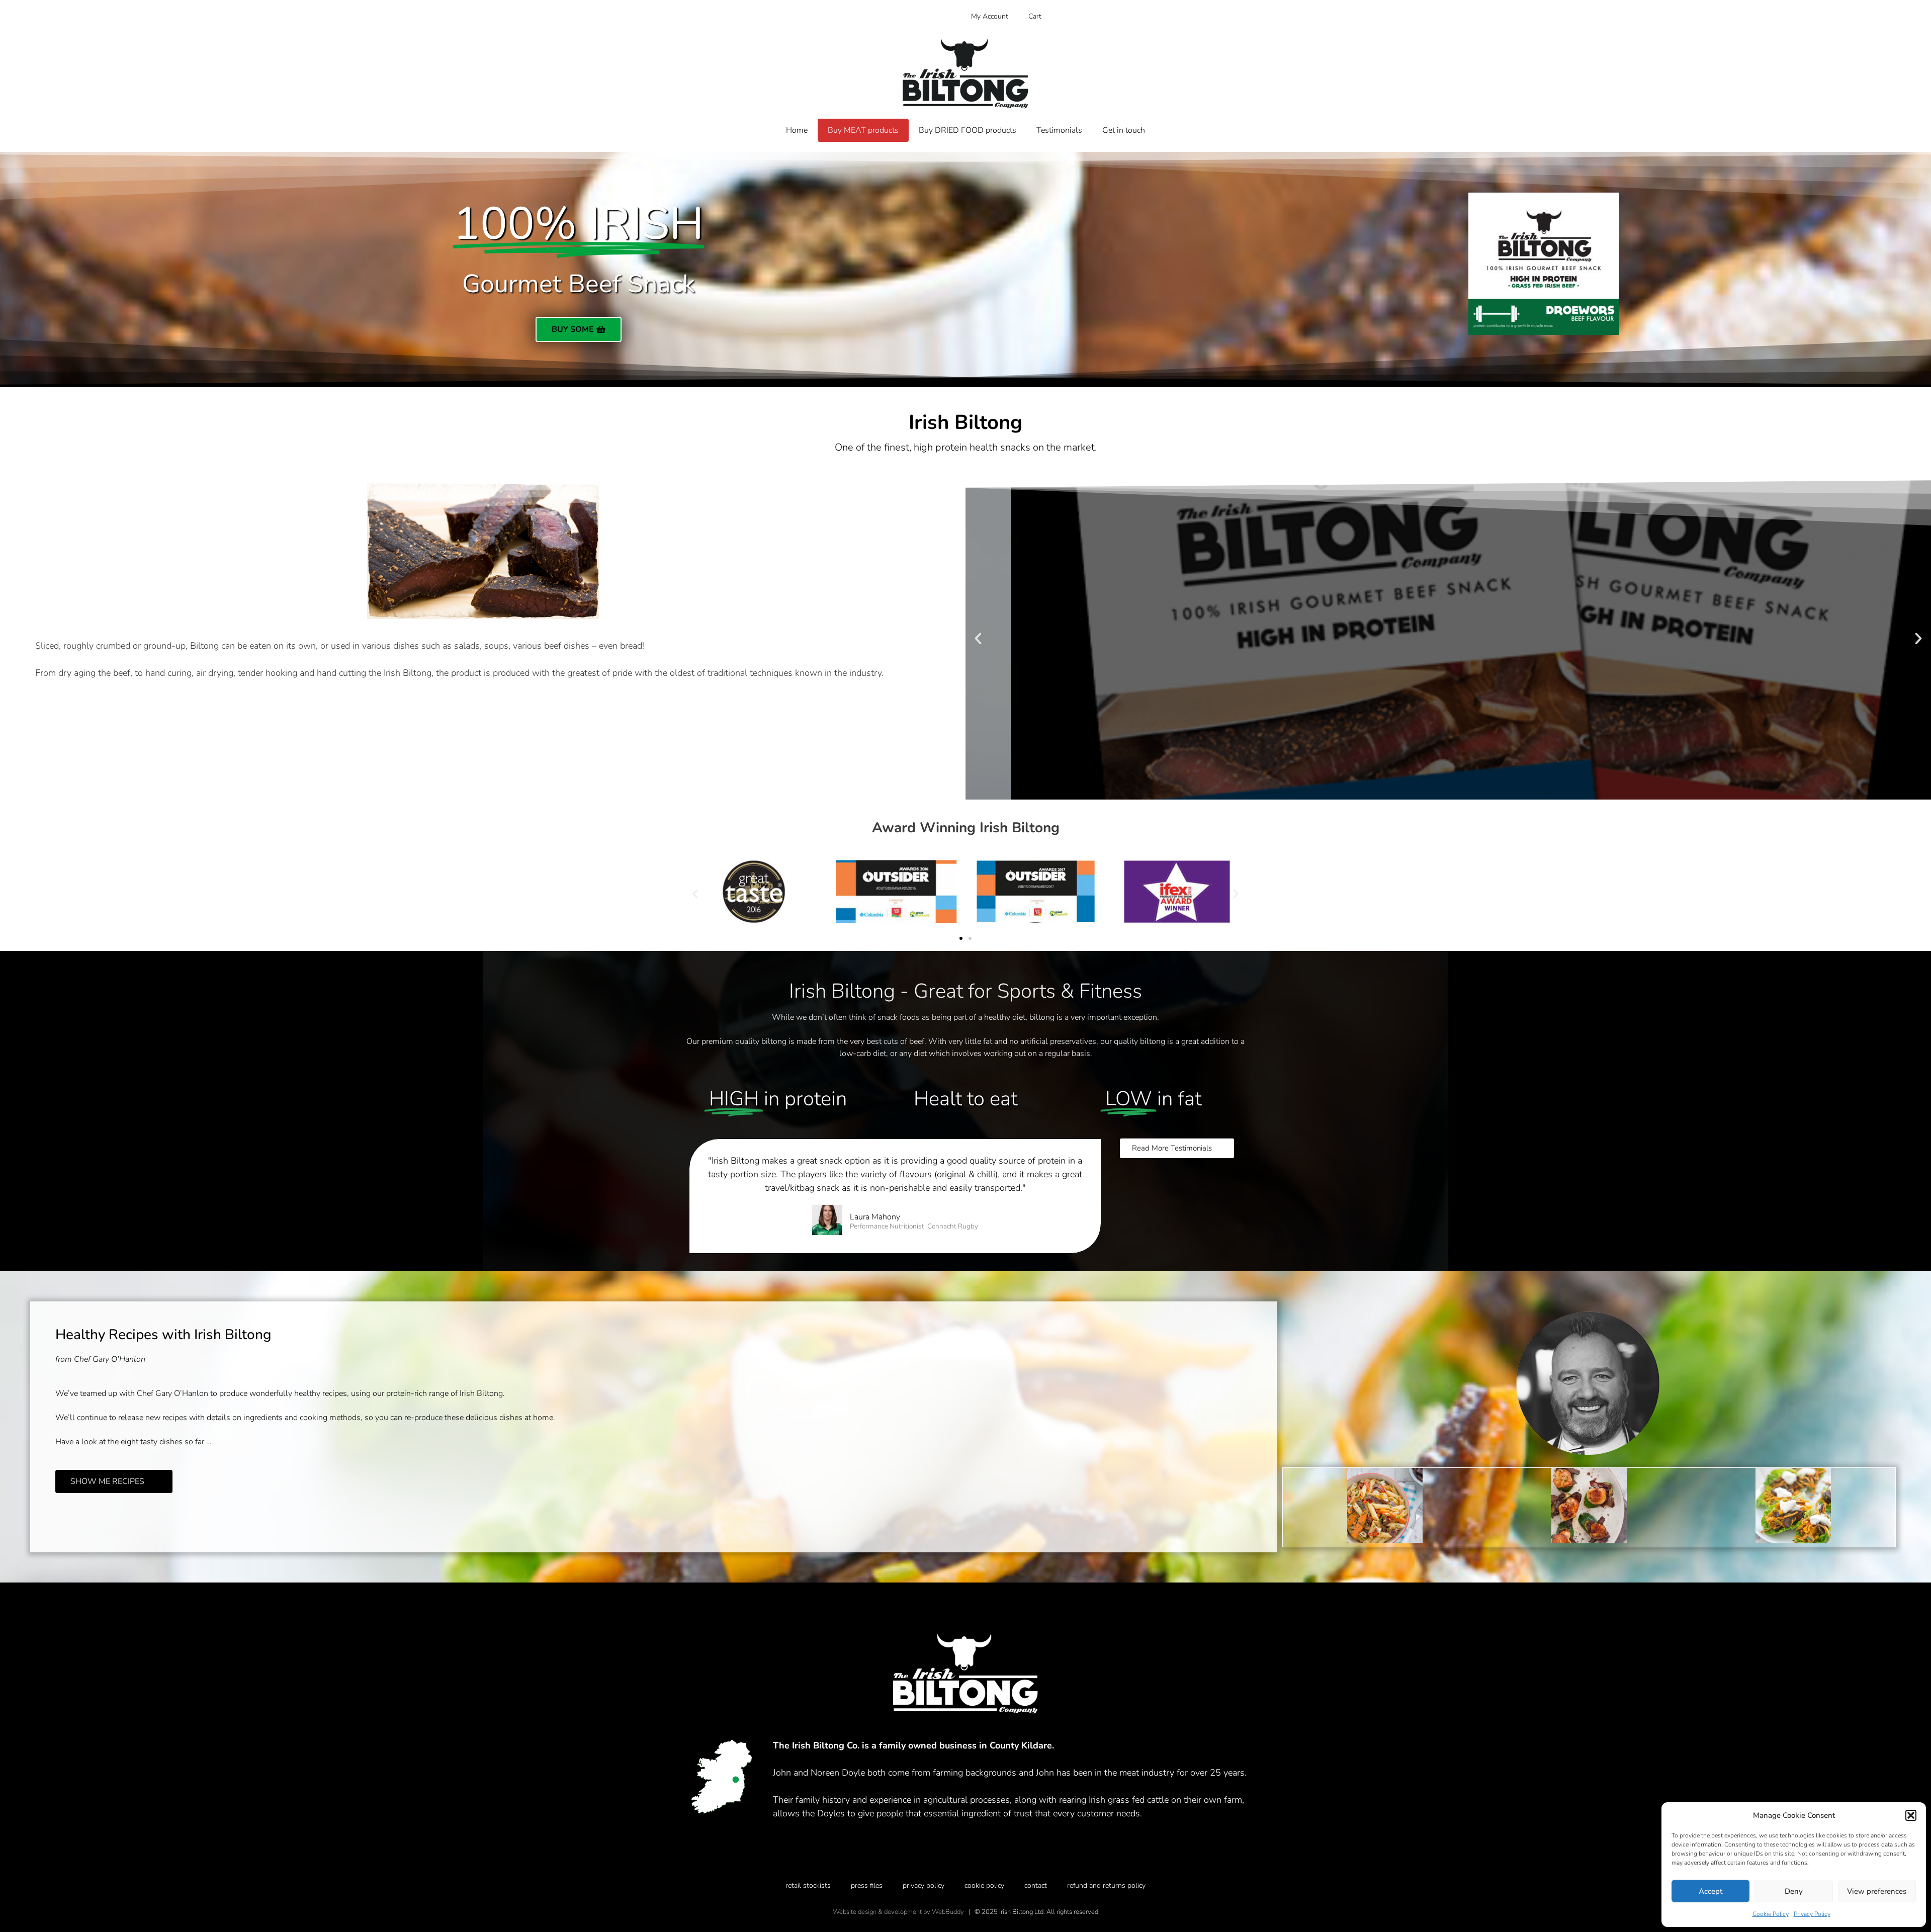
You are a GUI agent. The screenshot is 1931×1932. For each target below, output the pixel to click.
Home (797, 130)
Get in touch (1124, 130)
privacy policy (924, 1885)
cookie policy (984, 1885)
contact (1036, 1885)
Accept (1710, 1891)
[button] (1911, 1815)
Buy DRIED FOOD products (968, 130)
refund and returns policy (1106, 1885)
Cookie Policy (1771, 1914)
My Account (990, 16)
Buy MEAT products (863, 130)
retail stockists (808, 1885)
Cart (1035, 16)
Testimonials (1059, 130)
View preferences (1877, 1891)
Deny (1794, 1891)
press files (867, 1885)
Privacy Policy (1812, 1914)
